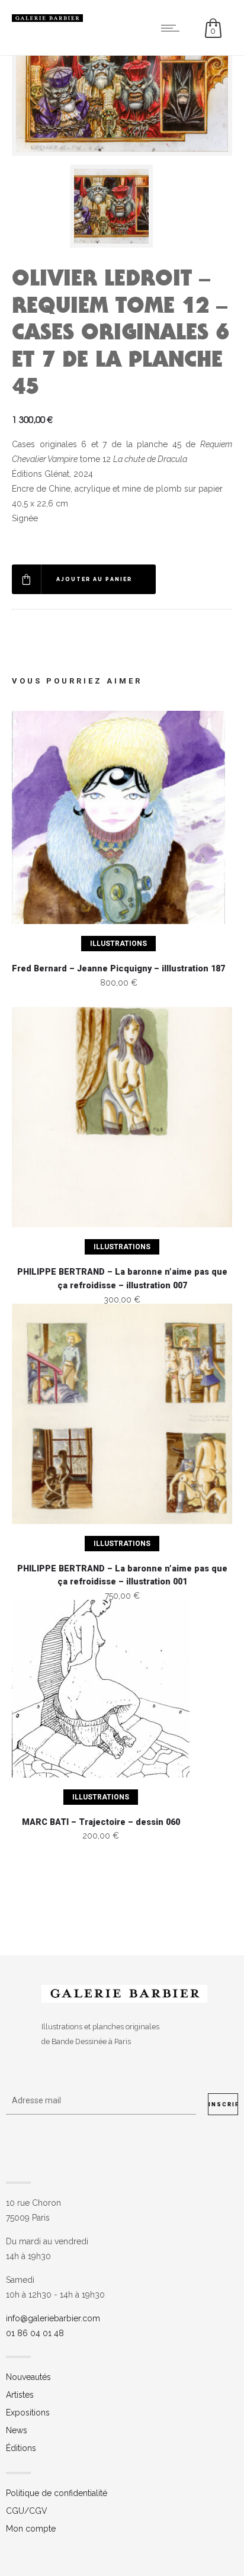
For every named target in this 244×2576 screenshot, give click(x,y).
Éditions (21, 2448)
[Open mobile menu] (173, 28)
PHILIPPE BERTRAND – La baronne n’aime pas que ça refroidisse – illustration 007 (122, 1279)
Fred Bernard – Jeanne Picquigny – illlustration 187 (118, 969)
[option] (122, 206)
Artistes (20, 2395)
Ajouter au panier (94, 579)
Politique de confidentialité (57, 2493)
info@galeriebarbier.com (53, 2318)
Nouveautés (28, 2377)
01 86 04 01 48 (35, 2333)
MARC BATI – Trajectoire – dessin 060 (101, 1822)
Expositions (28, 2413)
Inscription (223, 2105)
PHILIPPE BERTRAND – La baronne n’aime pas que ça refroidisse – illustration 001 (122, 1576)
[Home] (47, 19)
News (17, 2430)
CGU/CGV (27, 2511)
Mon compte (31, 2529)
